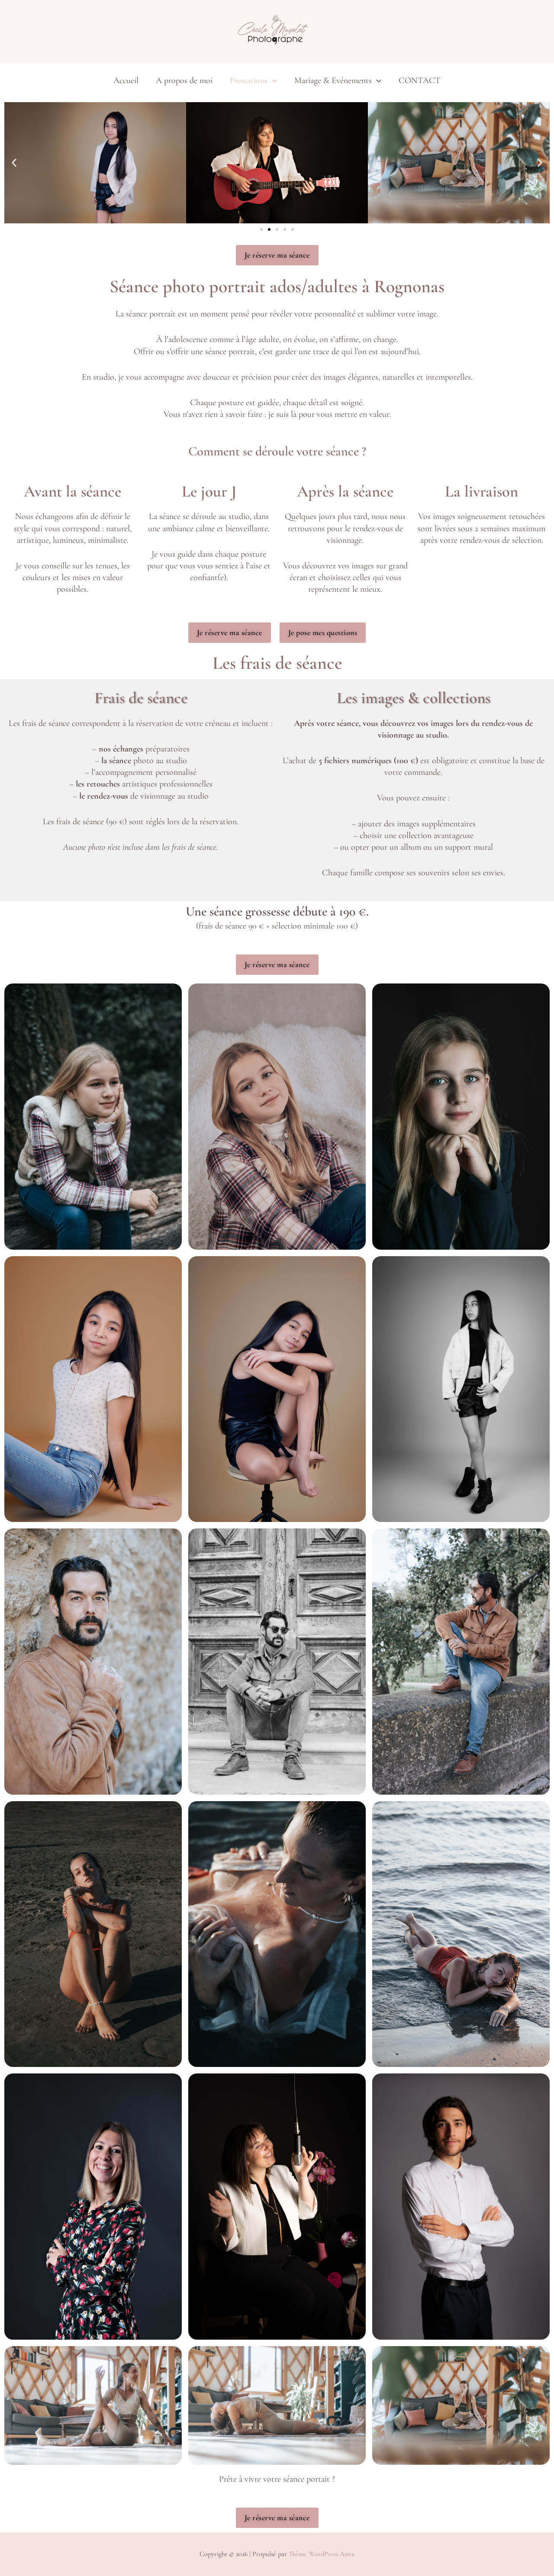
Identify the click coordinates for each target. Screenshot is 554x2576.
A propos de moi (184, 81)
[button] (272, 81)
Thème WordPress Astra (322, 2554)
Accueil (126, 81)
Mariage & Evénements (333, 81)
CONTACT (420, 81)
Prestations (249, 81)
